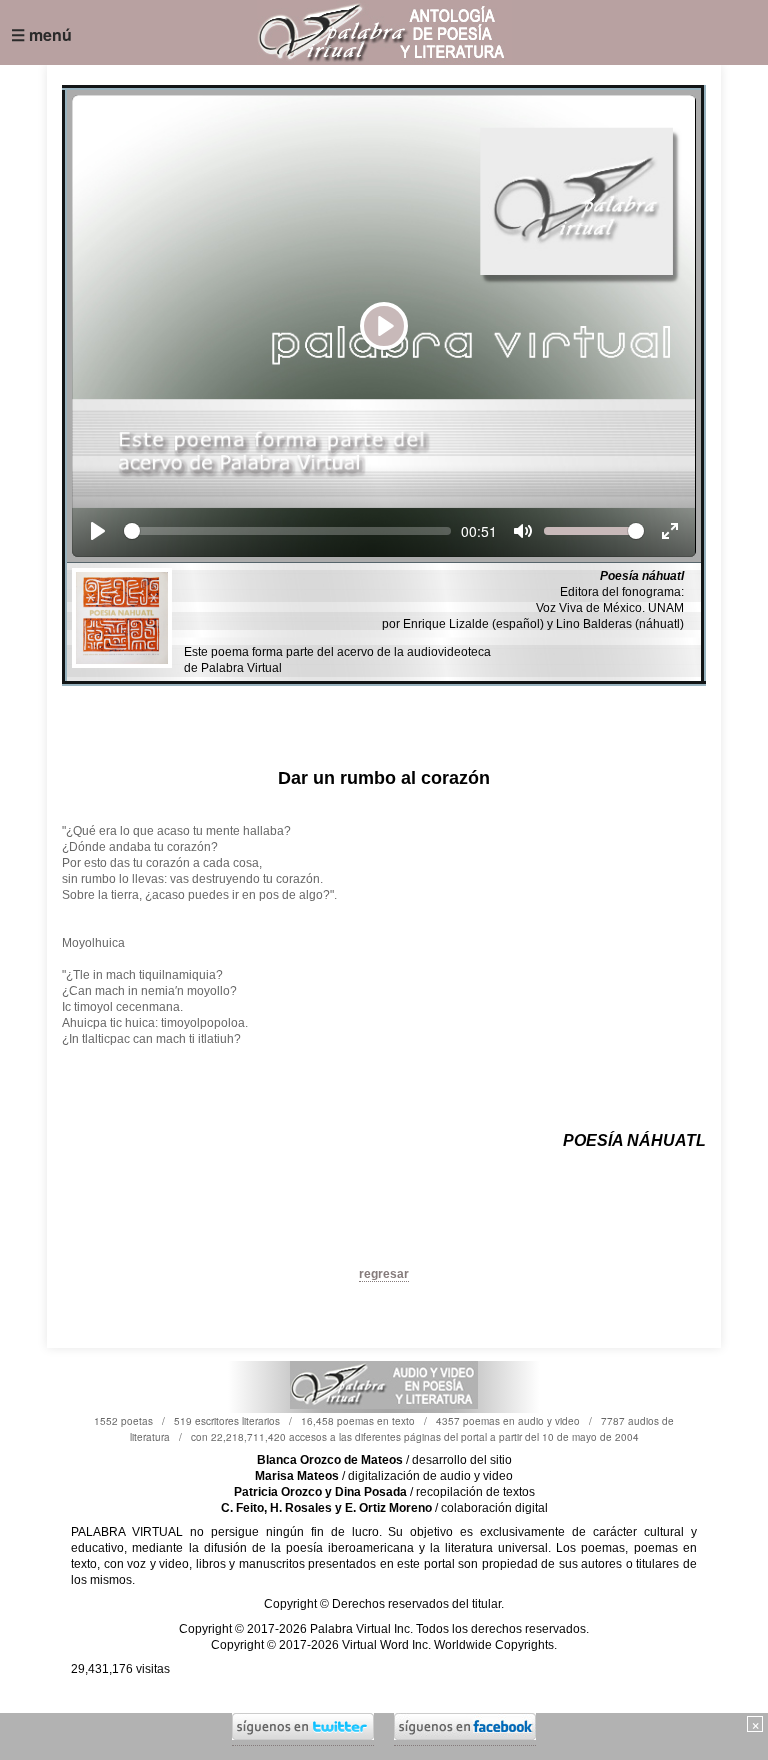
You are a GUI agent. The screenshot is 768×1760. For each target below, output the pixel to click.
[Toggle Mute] (523, 531)
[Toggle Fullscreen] (670, 531)
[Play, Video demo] (98, 531)
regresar (384, 1274)
